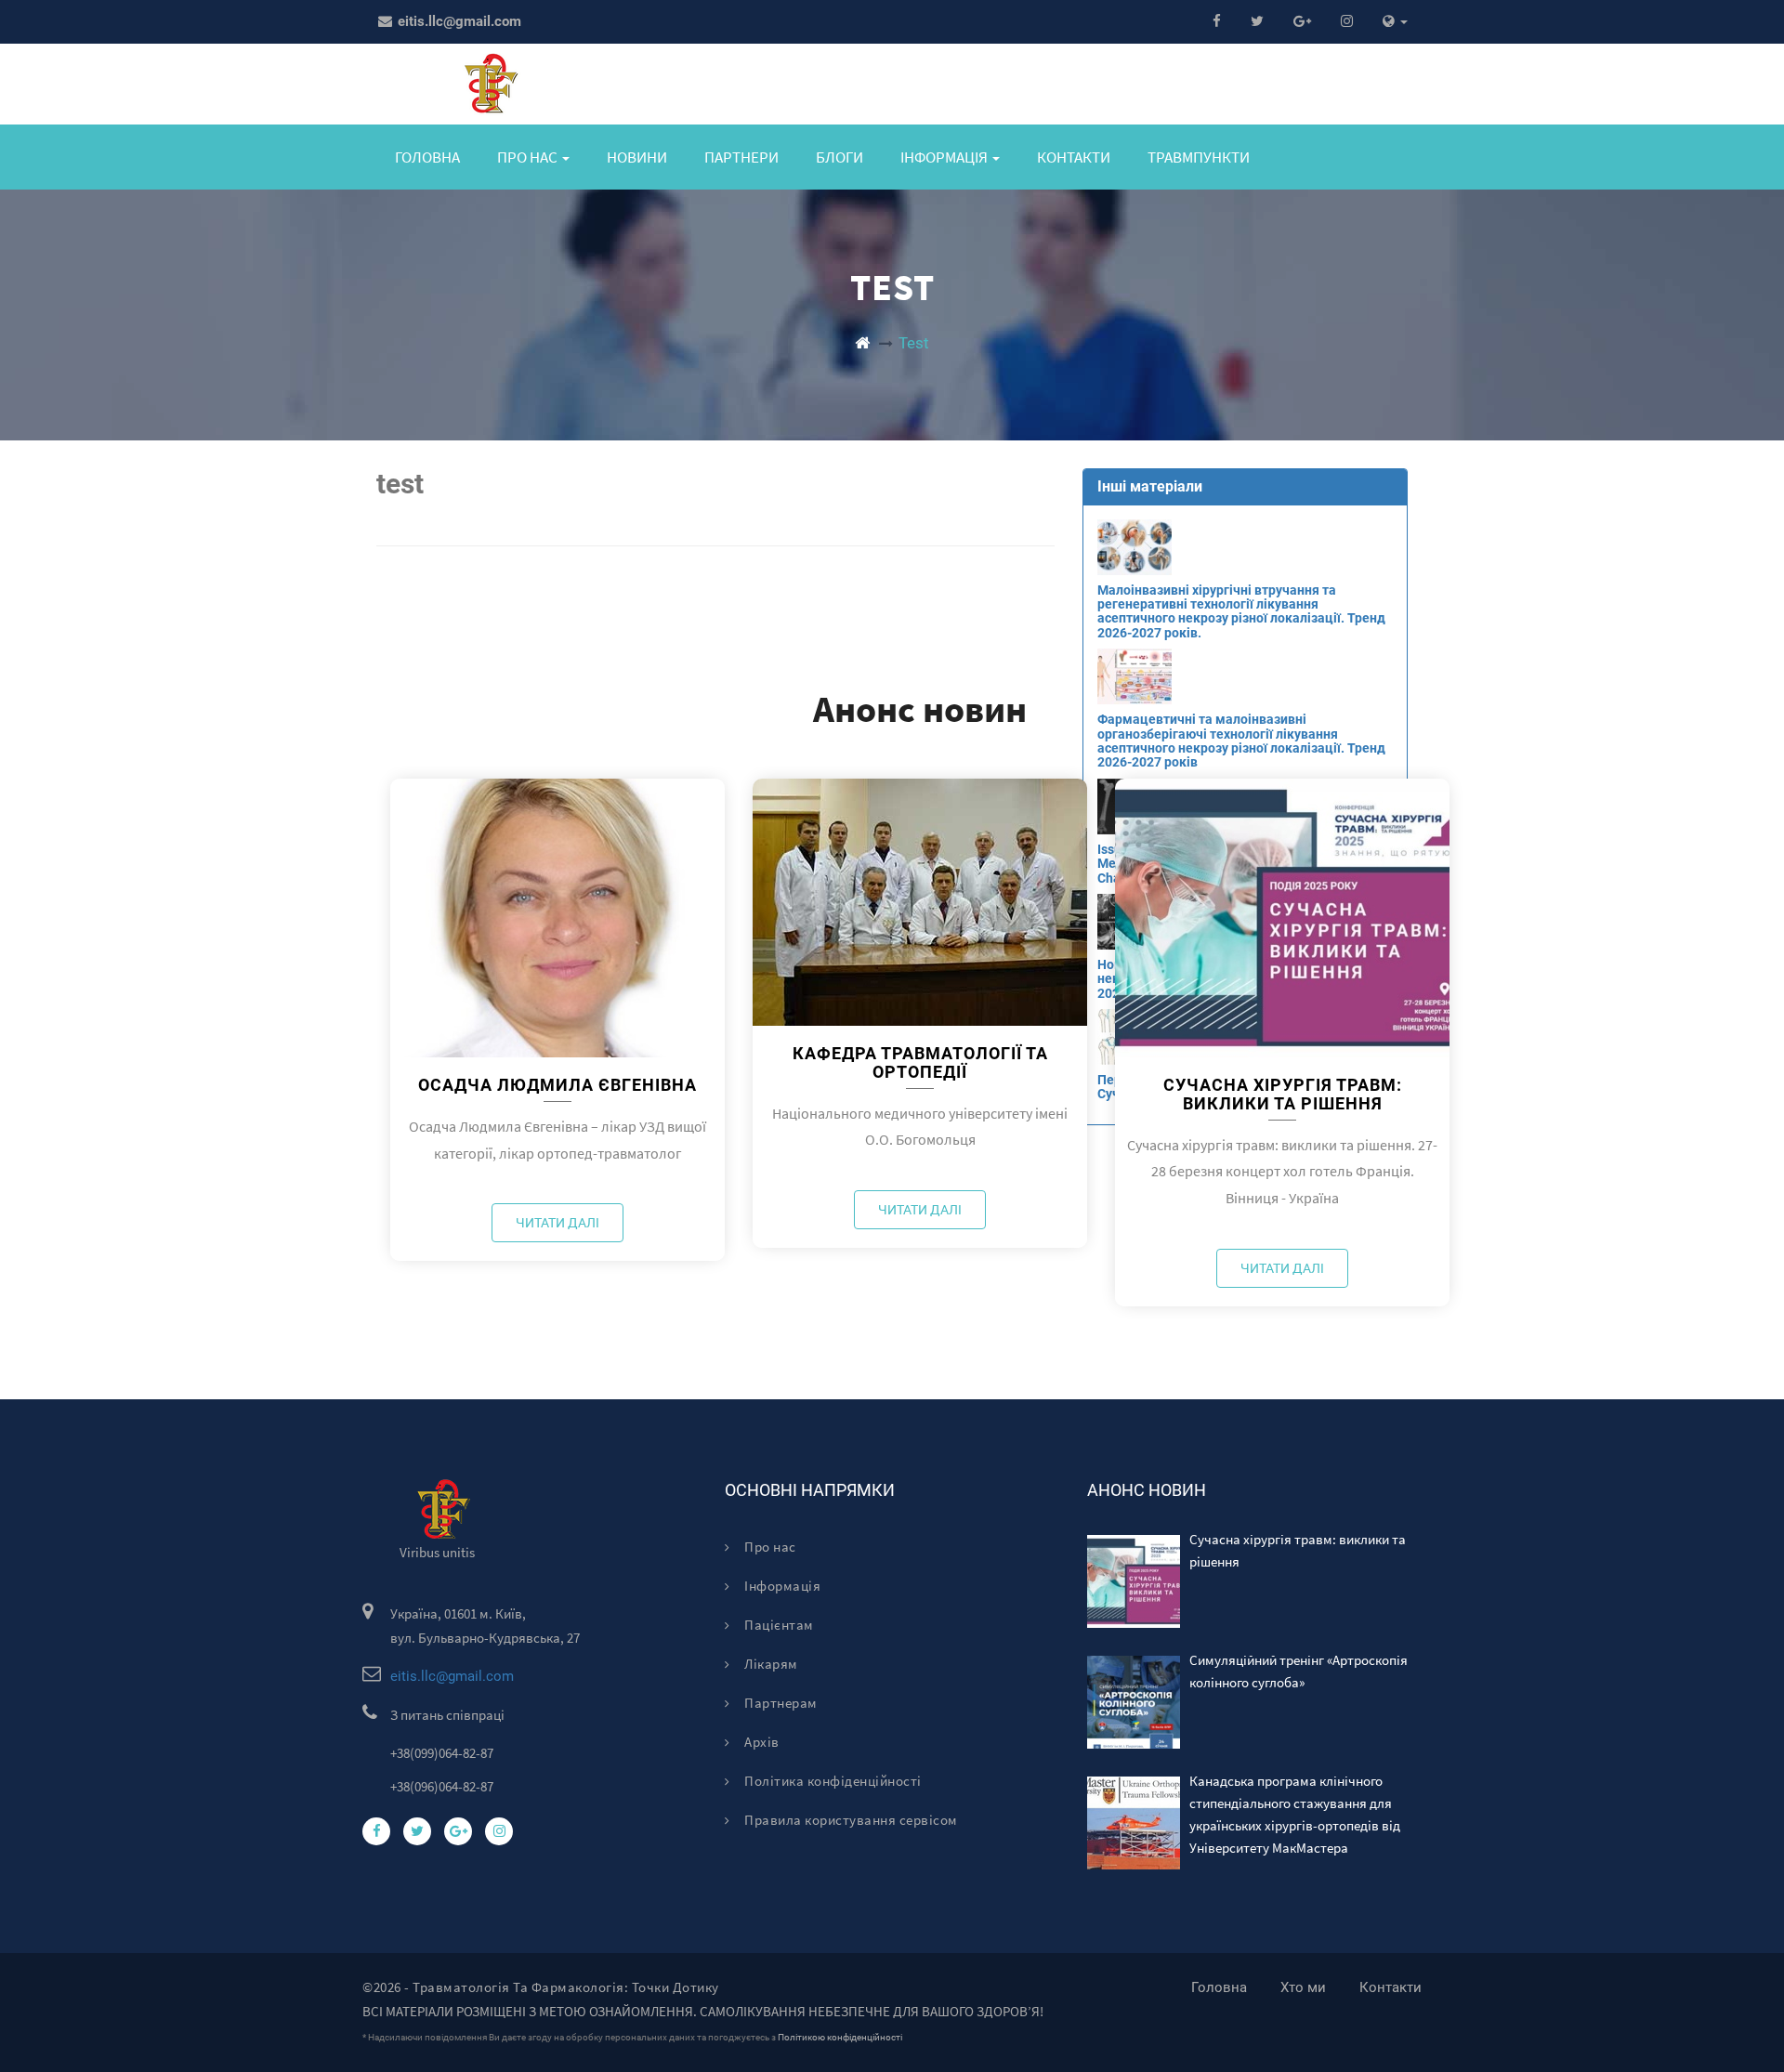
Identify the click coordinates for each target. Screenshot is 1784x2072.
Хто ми (1303, 1987)
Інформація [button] (945, 157)
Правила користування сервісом (850, 1820)
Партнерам (780, 1703)
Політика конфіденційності (832, 1781)
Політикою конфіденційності (840, 2037)
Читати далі (557, 1223)
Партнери (741, 157)
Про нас (769, 1547)
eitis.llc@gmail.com (458, 21)
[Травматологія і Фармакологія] (862, 343)
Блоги (840, 157)
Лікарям (770, 1664)
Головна (427, 157)
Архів (761, 1742)
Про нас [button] (529, 157)
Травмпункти (1199, 157)
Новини (637, 157)
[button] (1395, 22)
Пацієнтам (778, 1625)
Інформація (781, 1586)
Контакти (1074, 157)
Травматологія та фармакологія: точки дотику (566, 1987)
